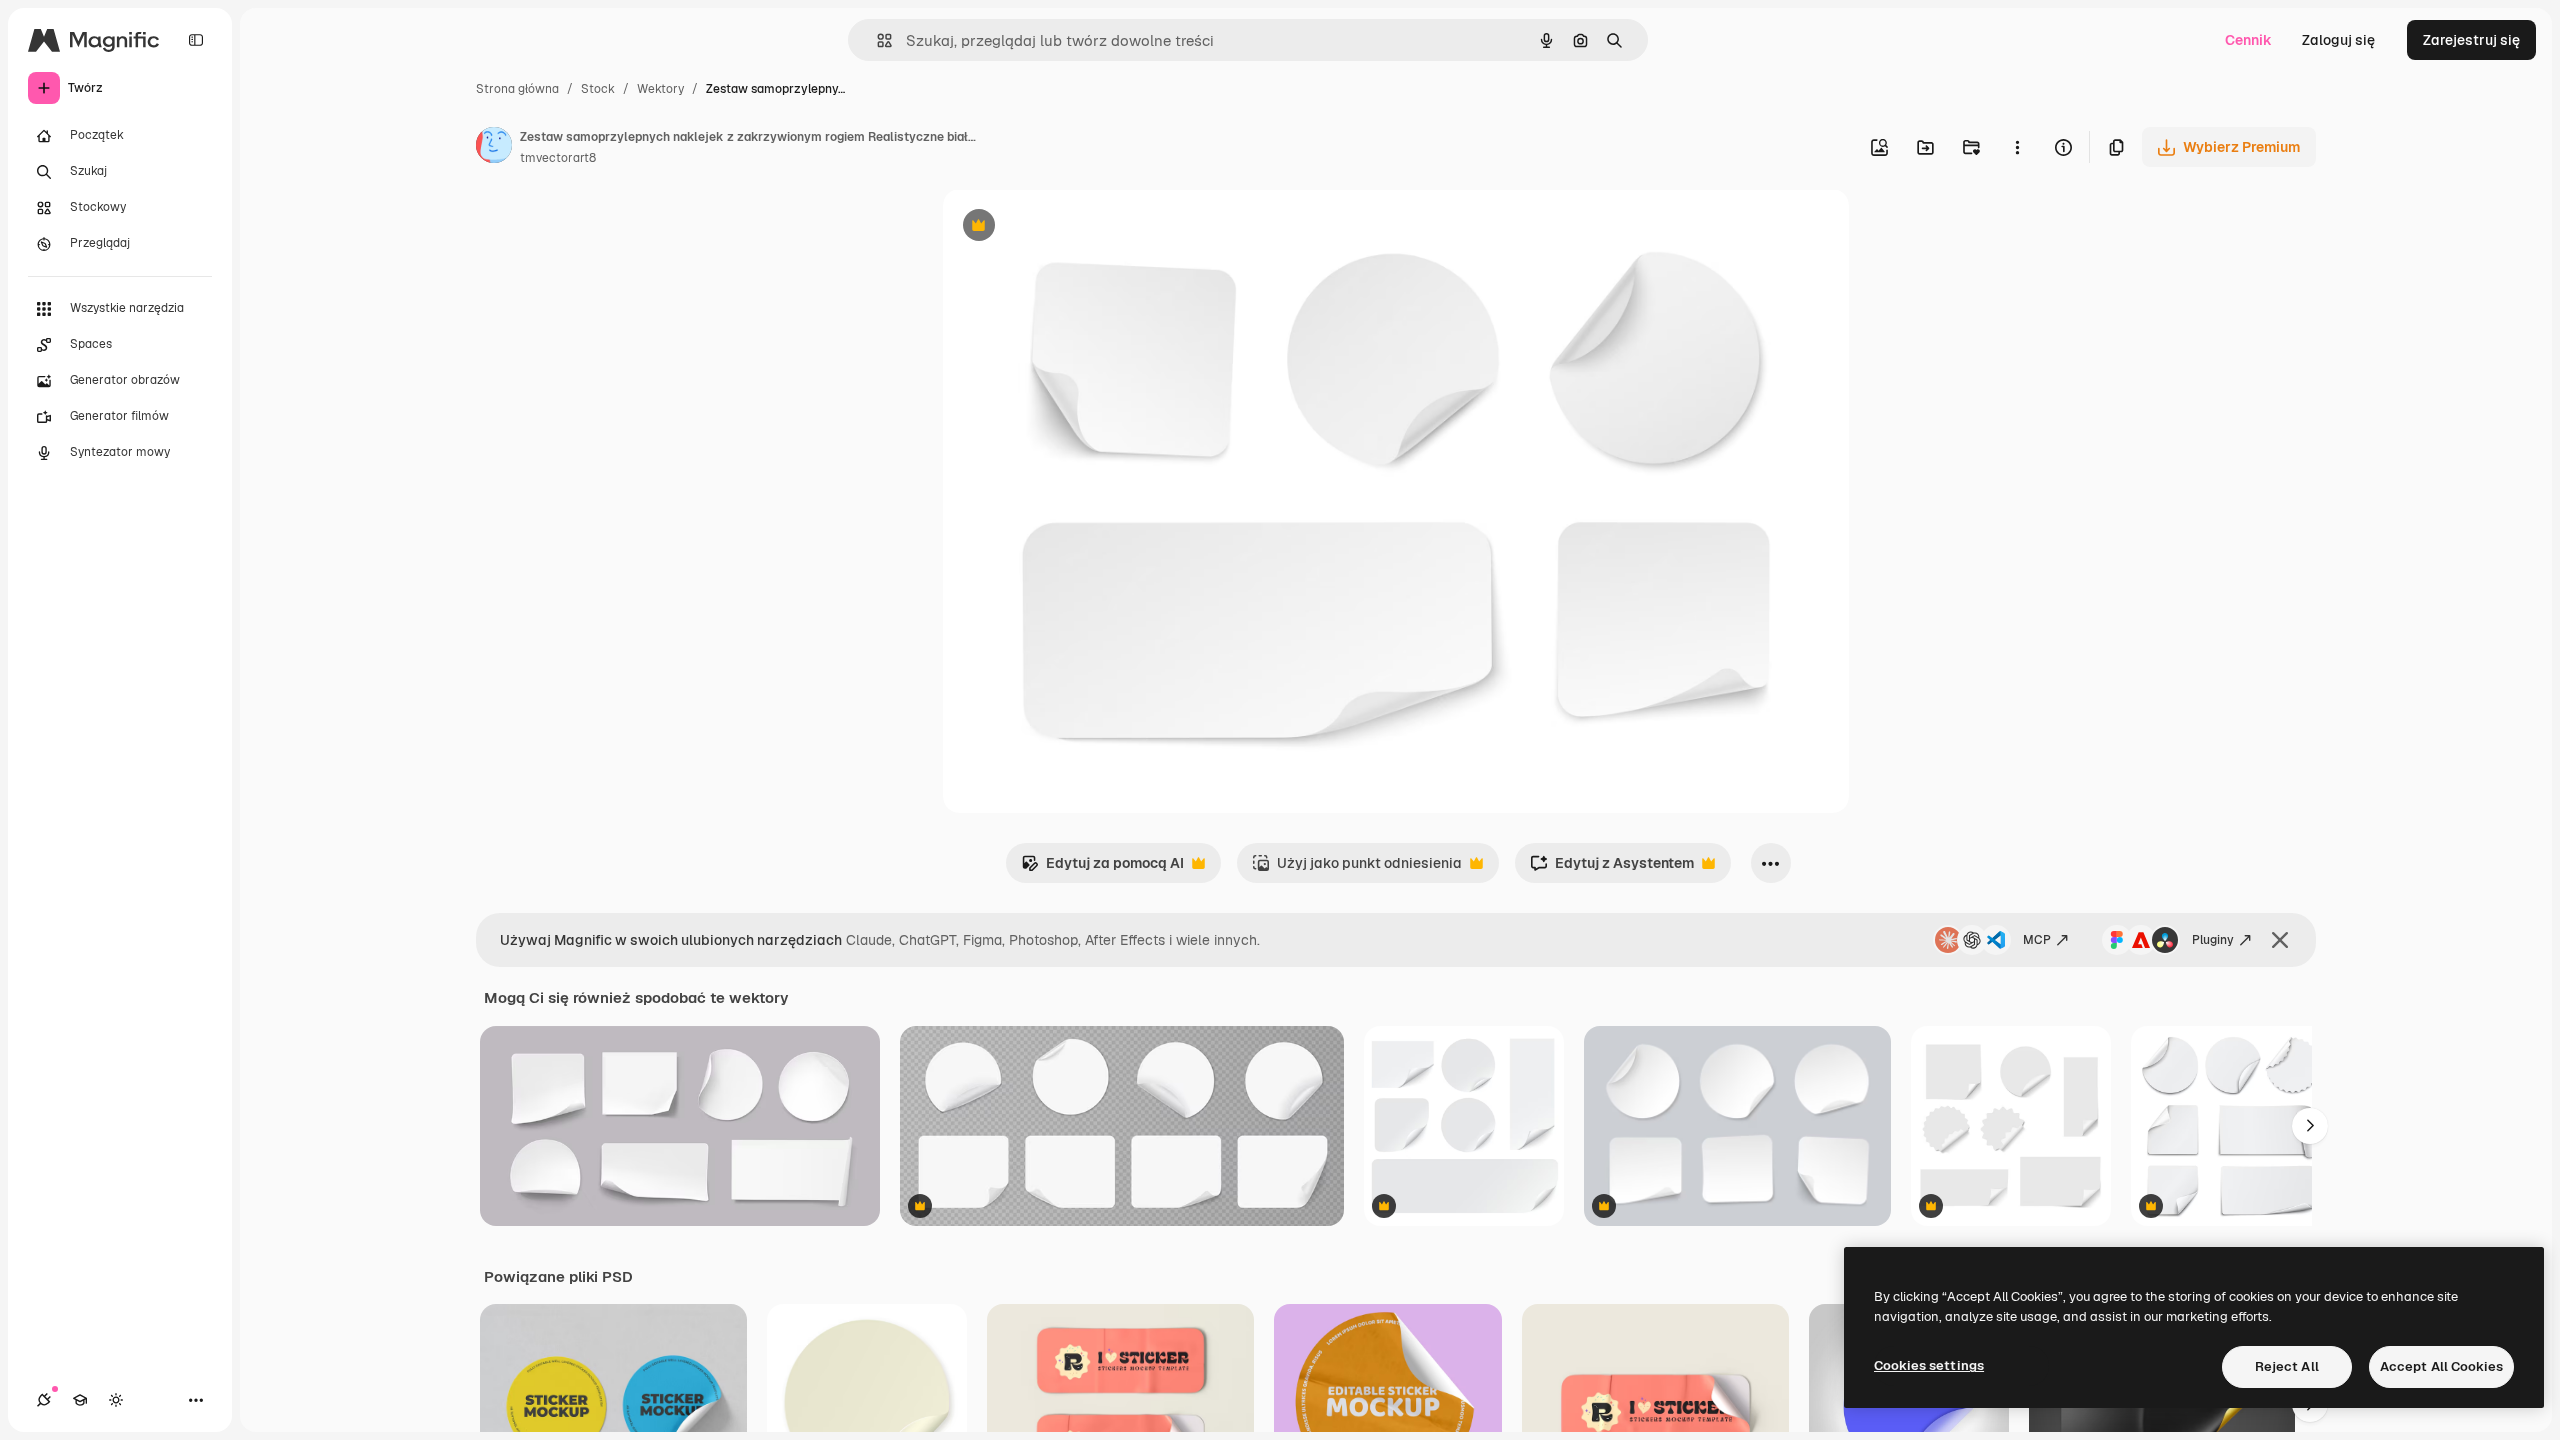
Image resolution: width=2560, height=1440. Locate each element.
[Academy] (80, 1400)
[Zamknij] (2280, 940)
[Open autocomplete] (876, 40)
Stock (598, 89)
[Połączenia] (44, 1400)
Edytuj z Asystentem (1612, 868)
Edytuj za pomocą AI (1102, 868)
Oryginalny (1081, 227)
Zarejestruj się (2471, 40)
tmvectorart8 (558, 158)
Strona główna (517, 89)
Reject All (2287, 1366)
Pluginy (2213, 940)
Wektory (660, 89)
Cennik (2248, 40)
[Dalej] (2310, 1126)
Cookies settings (1929, 1365)
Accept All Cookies (2441, 1366)
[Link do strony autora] (494, 148)
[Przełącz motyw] (116, 1400)
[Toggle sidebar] (196, 40)
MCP (2037, 940)
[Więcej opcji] (2017, 147)
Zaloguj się (2338, 40)
